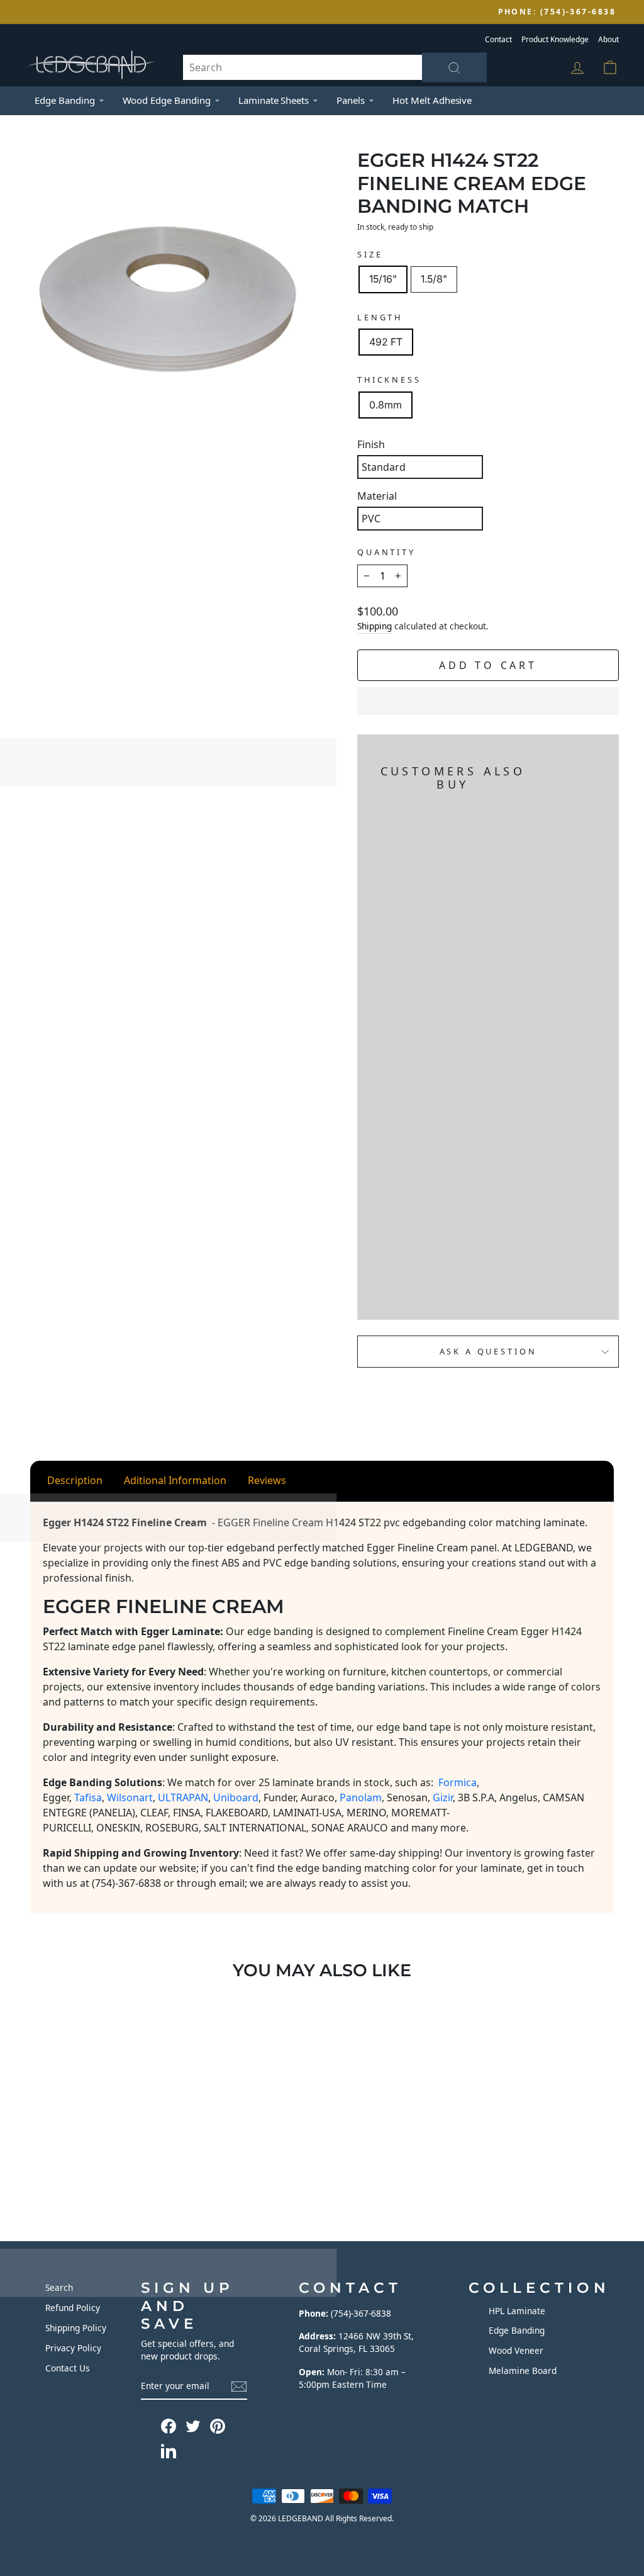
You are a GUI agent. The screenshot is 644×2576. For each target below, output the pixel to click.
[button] (488, 701)
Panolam (361, 1797)
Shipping (375, 626)
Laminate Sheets (274, 100)
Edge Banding (65, 100)
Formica (458, 1782)
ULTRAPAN (183, 1797)
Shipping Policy (76, 2328)
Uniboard (236, 1797)
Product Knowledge (555, 39)
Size (370, 254)
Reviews (267, 1480)
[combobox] (335, 67)
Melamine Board (523, 2371)
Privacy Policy (73, 2348)
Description (75, 1480)
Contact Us (68, 2368)
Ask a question (488, 1351)
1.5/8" (434, 279)
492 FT (386, 342)
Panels (351, 100)
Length (380, 317)
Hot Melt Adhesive (432, 100)
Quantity (386, 552)
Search (59, 2287)
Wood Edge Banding (167, 100)
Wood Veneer (516, 2350)
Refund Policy (73, 2308)
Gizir (443, 1797)
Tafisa (88, 1797)
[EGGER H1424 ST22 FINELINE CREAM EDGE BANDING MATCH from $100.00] (387, 1052)
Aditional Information (175, 1480)
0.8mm (386, 405)
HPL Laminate (517, 2311)
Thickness (389, 380)
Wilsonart (130, 1797)
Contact (498, 39)
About (608, 39)
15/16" (383, 279)
